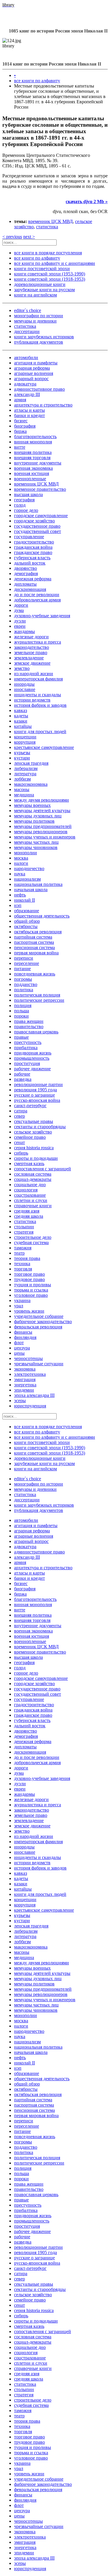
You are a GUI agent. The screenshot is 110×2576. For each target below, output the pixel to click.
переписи (24, 958)
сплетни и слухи (31, 1200)
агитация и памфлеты (36, 363)
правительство (29, 1027)
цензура (22, 1348)
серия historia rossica (34, 1148)
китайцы (23, 726)
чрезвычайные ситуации (39, 1364)
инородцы (24, 684)
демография (26, 573)
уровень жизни (29, 1311)
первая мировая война (36, 953)
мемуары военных (32, 805)
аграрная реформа (32, 368)
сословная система (33, 1174)
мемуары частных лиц (36, 842)
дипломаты (25, 584)
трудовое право (29, 1279)
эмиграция (25, 1379)
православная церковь (36, 1032)
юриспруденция (30, 1406)
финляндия (25, 1337)
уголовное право (31, 1295)
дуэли (20, 621)
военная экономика (33, 468)
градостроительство (34, 542)
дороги (21, 605)
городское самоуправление (41, 516)
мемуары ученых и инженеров (45, 837)
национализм (27, 879)
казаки (21, 721)
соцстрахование (30, 1195)
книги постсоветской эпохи (42, 269)
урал (19, 1306)
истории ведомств (32, 700)
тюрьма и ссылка (31, 1290)
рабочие (22, 1074)
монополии (26, 853)
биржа (20, 431)
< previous (12, 237)
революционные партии (38, 1084)
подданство (26, 984)
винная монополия (33, 442)
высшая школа (28, 494)
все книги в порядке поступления (48, 253)
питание (22, 969)
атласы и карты (29, 410)
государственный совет (38, 531)
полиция (23, 1005)
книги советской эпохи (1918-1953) (50, 279)
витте (20, 447)
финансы (23, 1332)
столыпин (24, 1227)
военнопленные (30, 479)
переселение (27, 963)
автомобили (26, 357)
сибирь (21, 1153)
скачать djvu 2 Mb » (87, 201)
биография (25, 426)
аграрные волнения (34, 373)
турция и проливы (33, 1285)
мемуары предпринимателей (43, 826)
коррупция (25, 742)
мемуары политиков (34, 821)
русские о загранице (34, 1095)
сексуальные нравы (34, 1121)
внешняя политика (33, 452)
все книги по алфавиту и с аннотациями (55, 263)
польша (22, 1011)
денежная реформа (33, 579)
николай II (24, 900)
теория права (27, 1258)
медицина (24, 795)
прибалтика (26, 1048)
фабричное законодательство (43, 1322)
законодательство (32, 647)
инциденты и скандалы (38, 695)
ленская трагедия (31, 763)
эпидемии (24, 1390)
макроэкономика (31, 784)
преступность (28, 1042)
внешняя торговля (32, 458)
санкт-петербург (30, 1106)
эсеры (20, 1401)
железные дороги (31, 637)
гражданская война (33, 547)
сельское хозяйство (33, 1132)
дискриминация (30, 589)
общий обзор (27, 921)
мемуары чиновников (36, 847)
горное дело (26, 510)
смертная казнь (29, 1163)
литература (25, 774)
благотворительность (35, 437)
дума (19, 610)
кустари (22, 758)
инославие (25, 689)
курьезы (22, 753)
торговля (23, 1269)
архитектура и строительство (43, 405)
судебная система (31, 1242)
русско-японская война (37, 1100)
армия (20, 400)
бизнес (21, 421)
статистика (47, 227)
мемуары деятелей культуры (42, 811)
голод (20, 505)
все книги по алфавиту (37, 81)
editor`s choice (28, 310)
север (20, 1116)
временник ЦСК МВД (50, 221)
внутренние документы (38, 463)
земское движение (32, 663)
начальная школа (31, 890)
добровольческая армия (37, 600)
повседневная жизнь (35, 974)
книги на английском (35, 295)
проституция (27, 1063)
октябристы (26, 926)
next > (29, 237)
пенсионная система (34, 947)
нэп (18, 905)
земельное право (31, 652)
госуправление (29, 537)
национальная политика (38, 884)
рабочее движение (32, 1069)
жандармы (24, 631)
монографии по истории (39, 316)
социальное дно (30, 1185)
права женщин (29, 1021)
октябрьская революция (38, 932)
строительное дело (33, 1237)
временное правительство (40, 489)
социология (26, 1190)
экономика (25, 1369)
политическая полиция (37, 995)
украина (22, 1300)
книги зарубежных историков (44, 337)
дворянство (26, 568)
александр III (27, 394)
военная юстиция (32, 473)
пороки (21, 1016)
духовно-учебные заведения (42, 616)
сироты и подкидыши (36, 1158)
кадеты (21, 716)
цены (19, 1353)
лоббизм (22, 779)
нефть (20, 895)
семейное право (30, 1137)
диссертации (27, 331)
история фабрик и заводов (40, 705)
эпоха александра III (34, 1395)
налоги (21, 863)
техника (22, 1264)
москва (21, 858)
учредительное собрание (39, 1316)
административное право (39, 389)
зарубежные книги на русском (44, 290)
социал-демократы (33, 1179)
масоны (22, 789)
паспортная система (34, 942)
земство (22, 668)
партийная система (33, 937)
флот (19, 1343)
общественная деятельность (42, 916)
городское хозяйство (34, 521)
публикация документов (39, 342)
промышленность (32, 1058)
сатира (21, 1111)
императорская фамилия (38, 679)
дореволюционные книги (40, 284)
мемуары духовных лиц (38, 816)
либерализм (26, 768)
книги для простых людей (40, 732)
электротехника (30, 1374)
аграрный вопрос (31, 379)
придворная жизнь (33, 1053)
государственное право (37, 526)
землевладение (29, 658)
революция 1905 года (35, 1090)
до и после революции (37, 595)
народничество (29, 868)
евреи (20, 626)
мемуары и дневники (35, 321)
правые (21, 1037)
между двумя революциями (42, 800)
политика (24, 990)
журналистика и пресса (38, 642)
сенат (20, 1142)
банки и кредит (29, 415)
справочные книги (33, 1206)
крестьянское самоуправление (44, 747)
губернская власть (32, 558)
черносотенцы (28, 1358)
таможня (23, 1248)
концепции (25, 737)
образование (27, 911)
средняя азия (27, 1211)
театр (19, 1253)
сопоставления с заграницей (43, 1169)
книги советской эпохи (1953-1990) (50, 274)
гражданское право (33, 552)
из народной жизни (34, 674)
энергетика (25, 1385)
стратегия (24, 1232)
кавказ (21, 710)
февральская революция (38, 1327)
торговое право (29, 1274)
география (24, 500)
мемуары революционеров (41, 832)
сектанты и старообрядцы (40, 1127)
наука (20, 874)
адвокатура (25, 384)
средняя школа (29, 1216)
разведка (23, 1079)
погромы (23, 979)
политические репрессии (39, 1000)
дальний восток (30, 563)
